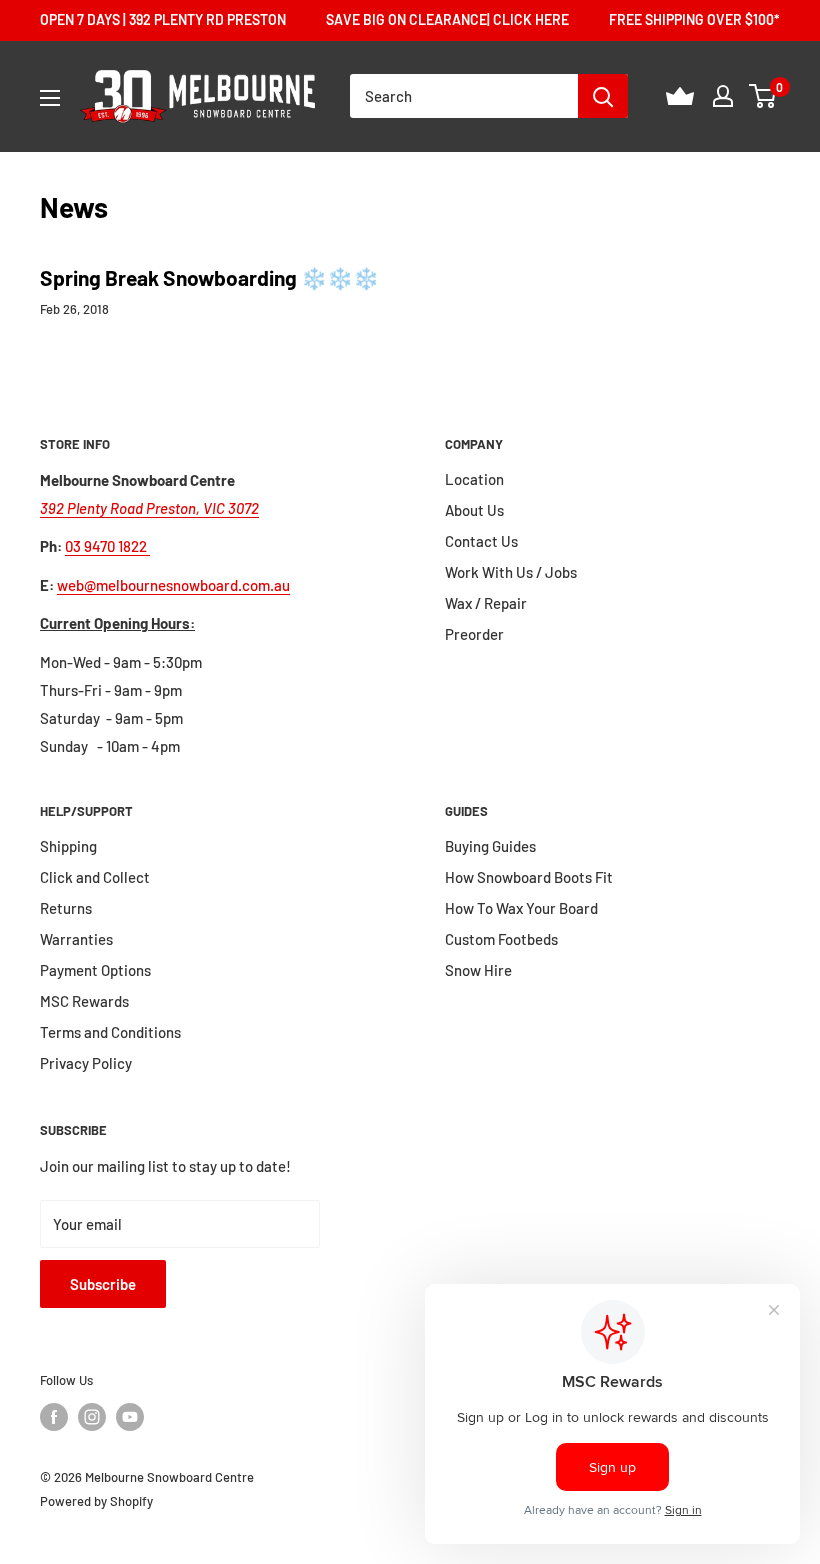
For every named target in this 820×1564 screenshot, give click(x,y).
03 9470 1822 (107, 546)
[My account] (723, 96)
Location (474, 479)
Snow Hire (478, 970)
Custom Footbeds (501, 939)
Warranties (76, 939)
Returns (66, 908)
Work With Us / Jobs (511, 572)
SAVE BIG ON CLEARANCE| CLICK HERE (447, 19)
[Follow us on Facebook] (54, 1417)
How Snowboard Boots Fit (529, 877)
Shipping (68, 846)
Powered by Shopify (96, 1501)
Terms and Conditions (110, 1032)
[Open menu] (50, 98)
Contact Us (481, 541)
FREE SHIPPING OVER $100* (694, 19)
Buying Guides (490, 846)
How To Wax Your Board (521, 908)
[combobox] (464, 96)
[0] (763, 96)
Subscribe (103, 1284)
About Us (474, 510)
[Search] (603, 96)
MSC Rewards (84, 1001)
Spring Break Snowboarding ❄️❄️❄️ (209, 277)
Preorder (474, 634)
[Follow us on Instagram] (92, 1417)
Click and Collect (95, 877)
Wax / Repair (486, 603)
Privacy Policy (86, 1063)
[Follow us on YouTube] (130, 1417)
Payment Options (95, 970)
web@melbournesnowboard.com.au (173, 585)
